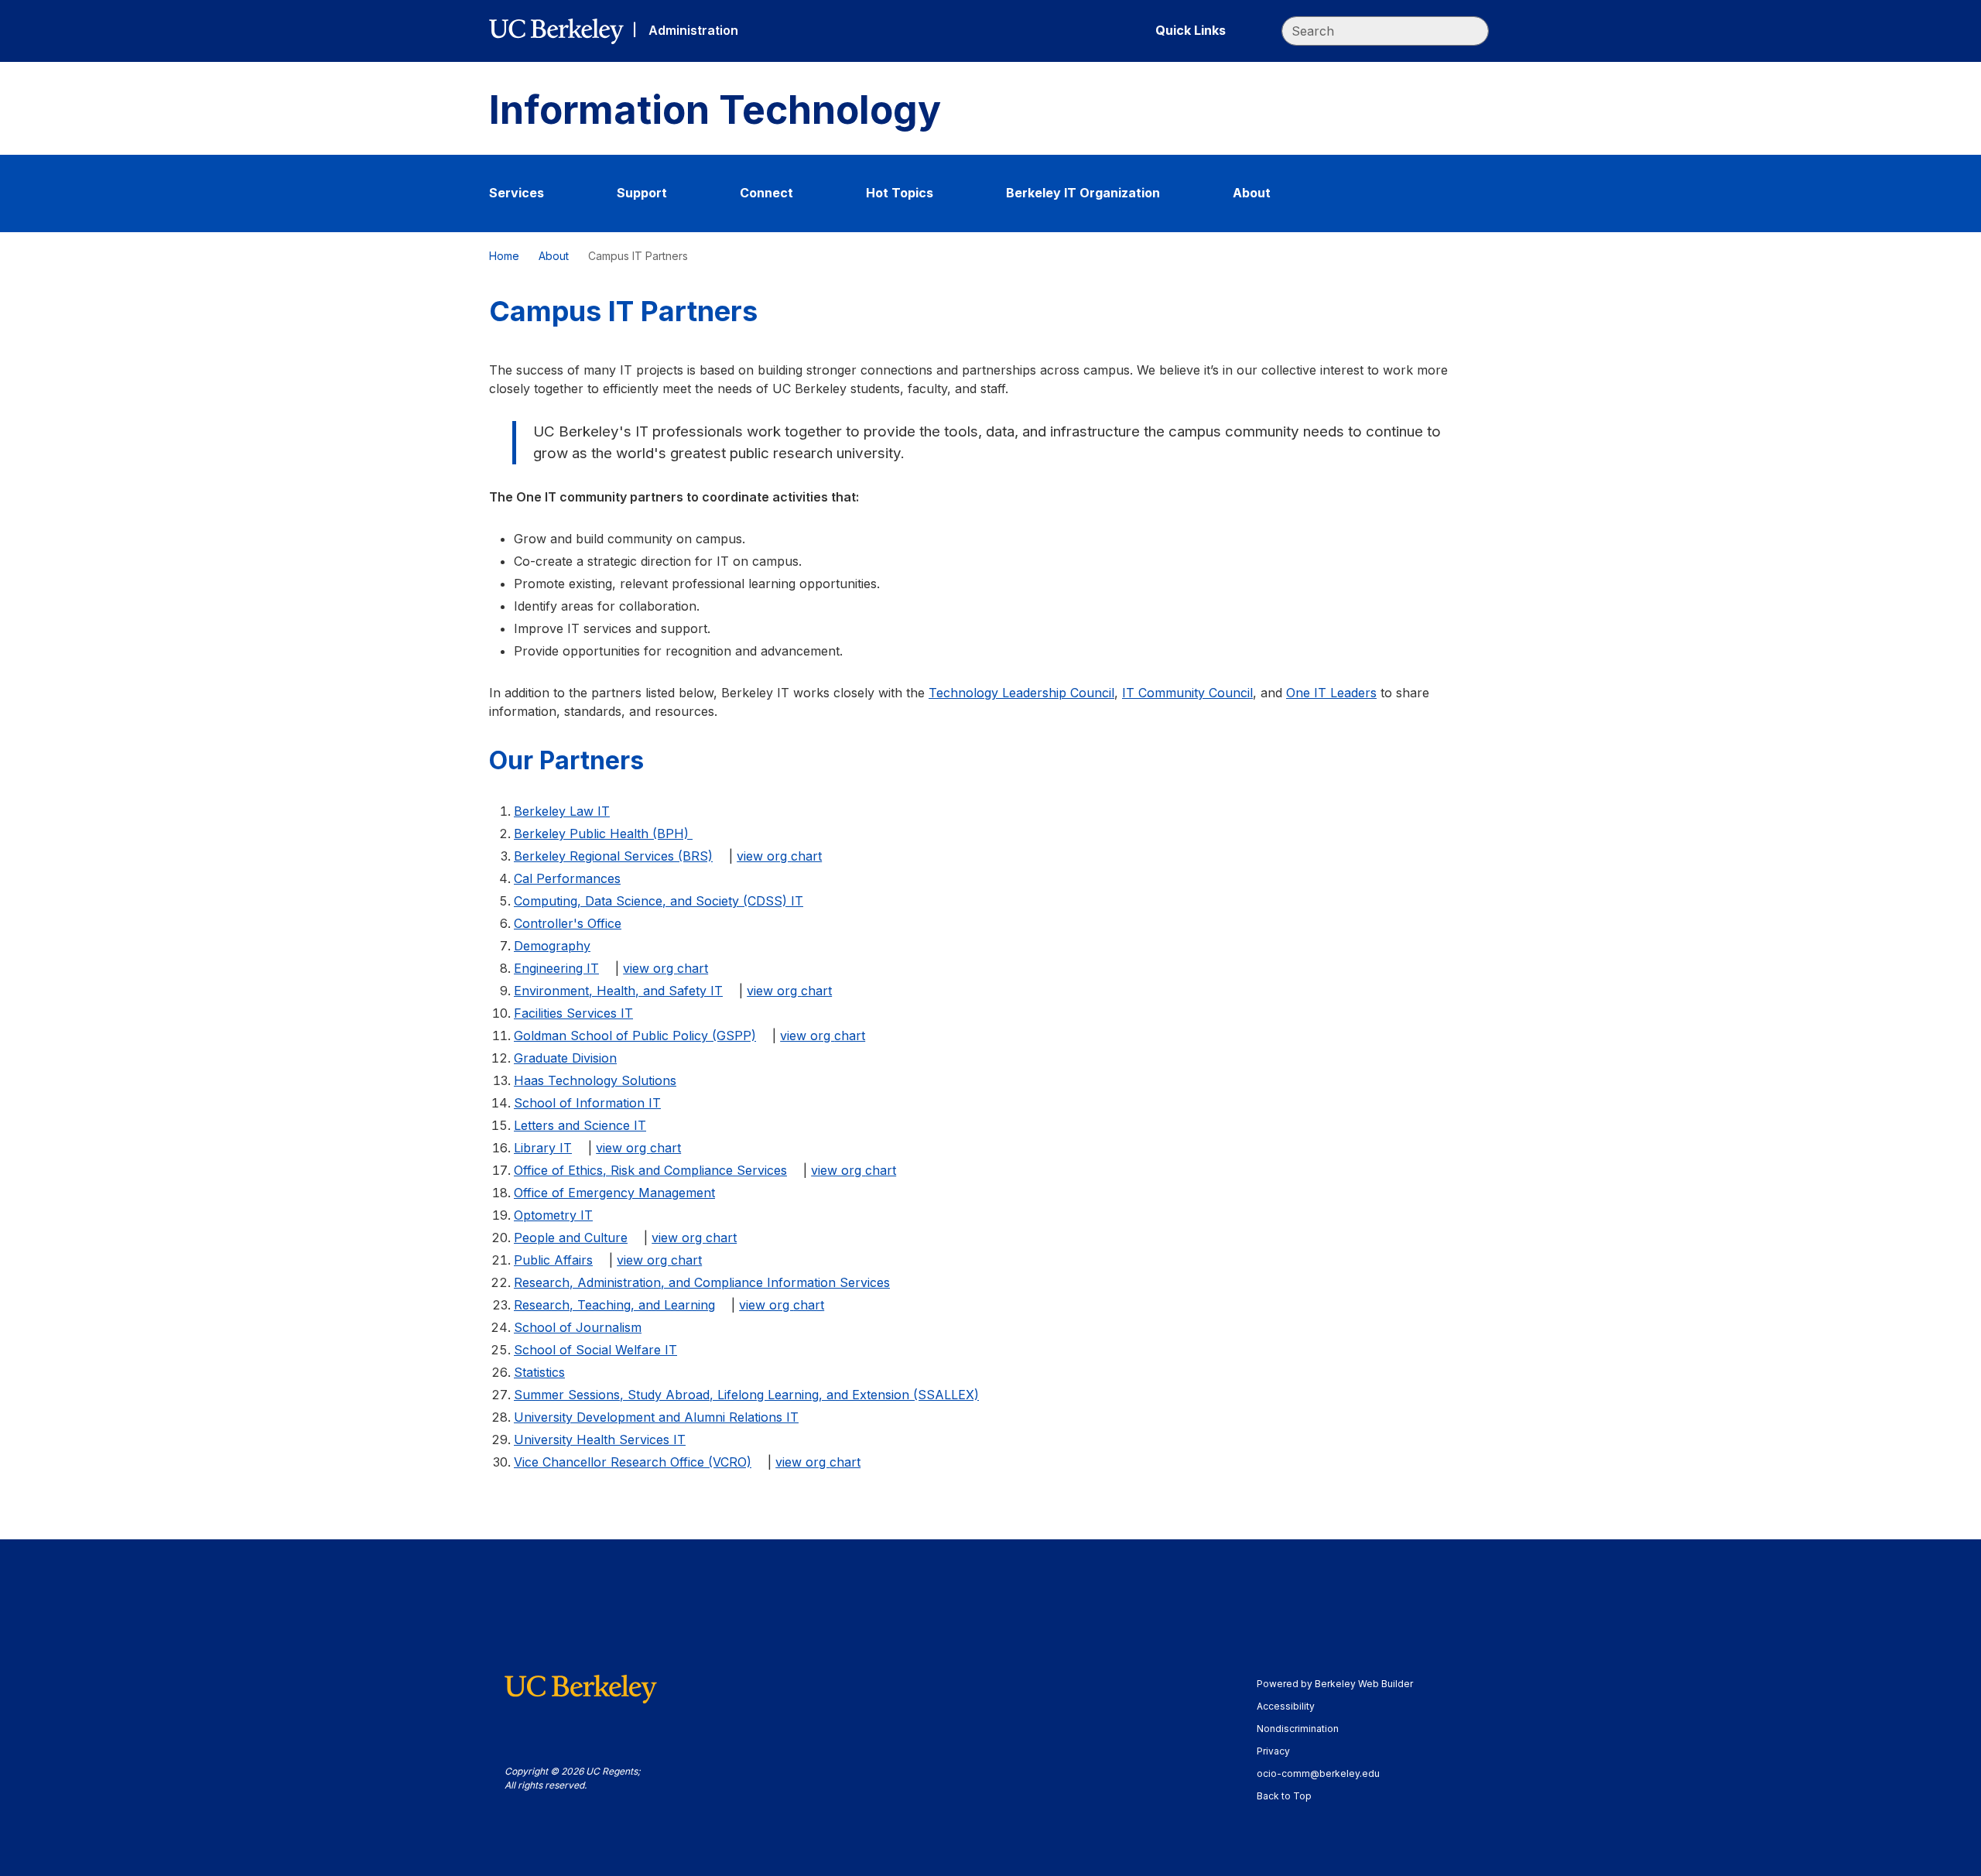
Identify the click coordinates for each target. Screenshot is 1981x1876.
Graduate (565, 1058)
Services (517, 193)
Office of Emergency (614, 1193)
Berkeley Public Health (603, 834)
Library (543, 1148)
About (1252, 193)
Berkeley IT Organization (1083, 193)
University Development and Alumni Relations (656, 1417)
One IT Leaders (1331, 693)
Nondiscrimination (1305, 1729)
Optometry (553, 1215)
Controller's (568, 923)
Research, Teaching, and (614, 1305)
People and (571, 1238)
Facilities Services (573, 1013)
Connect (766, 193)
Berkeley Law (562, 811)
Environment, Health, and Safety (618, 991)
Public (553, 1260)
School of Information (587, 1103)
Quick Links (1191, 30)
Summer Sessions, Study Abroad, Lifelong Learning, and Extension (746, 1395)
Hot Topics (900, 193)
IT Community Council (1187, 693)
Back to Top (1284, 1796)
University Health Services (600, 1440)
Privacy (1281, 1751)
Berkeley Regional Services (613, 856)
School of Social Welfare (595, 1350)
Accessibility (1293, 1706)
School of (578, 1327)
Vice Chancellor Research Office (633, 1462)
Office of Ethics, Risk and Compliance (650, 1170)
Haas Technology (595, 1080)
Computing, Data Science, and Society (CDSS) (659, 901)
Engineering (556, 968)
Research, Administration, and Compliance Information (702, 1282)
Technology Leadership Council (1021, 693)
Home (504, 256)
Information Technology (715, 110)
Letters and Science (580, 1125)
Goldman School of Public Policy (635, 1036)
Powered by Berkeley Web (1335, 1684)
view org (779, 856)
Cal (567, 878)
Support (642, 193)
